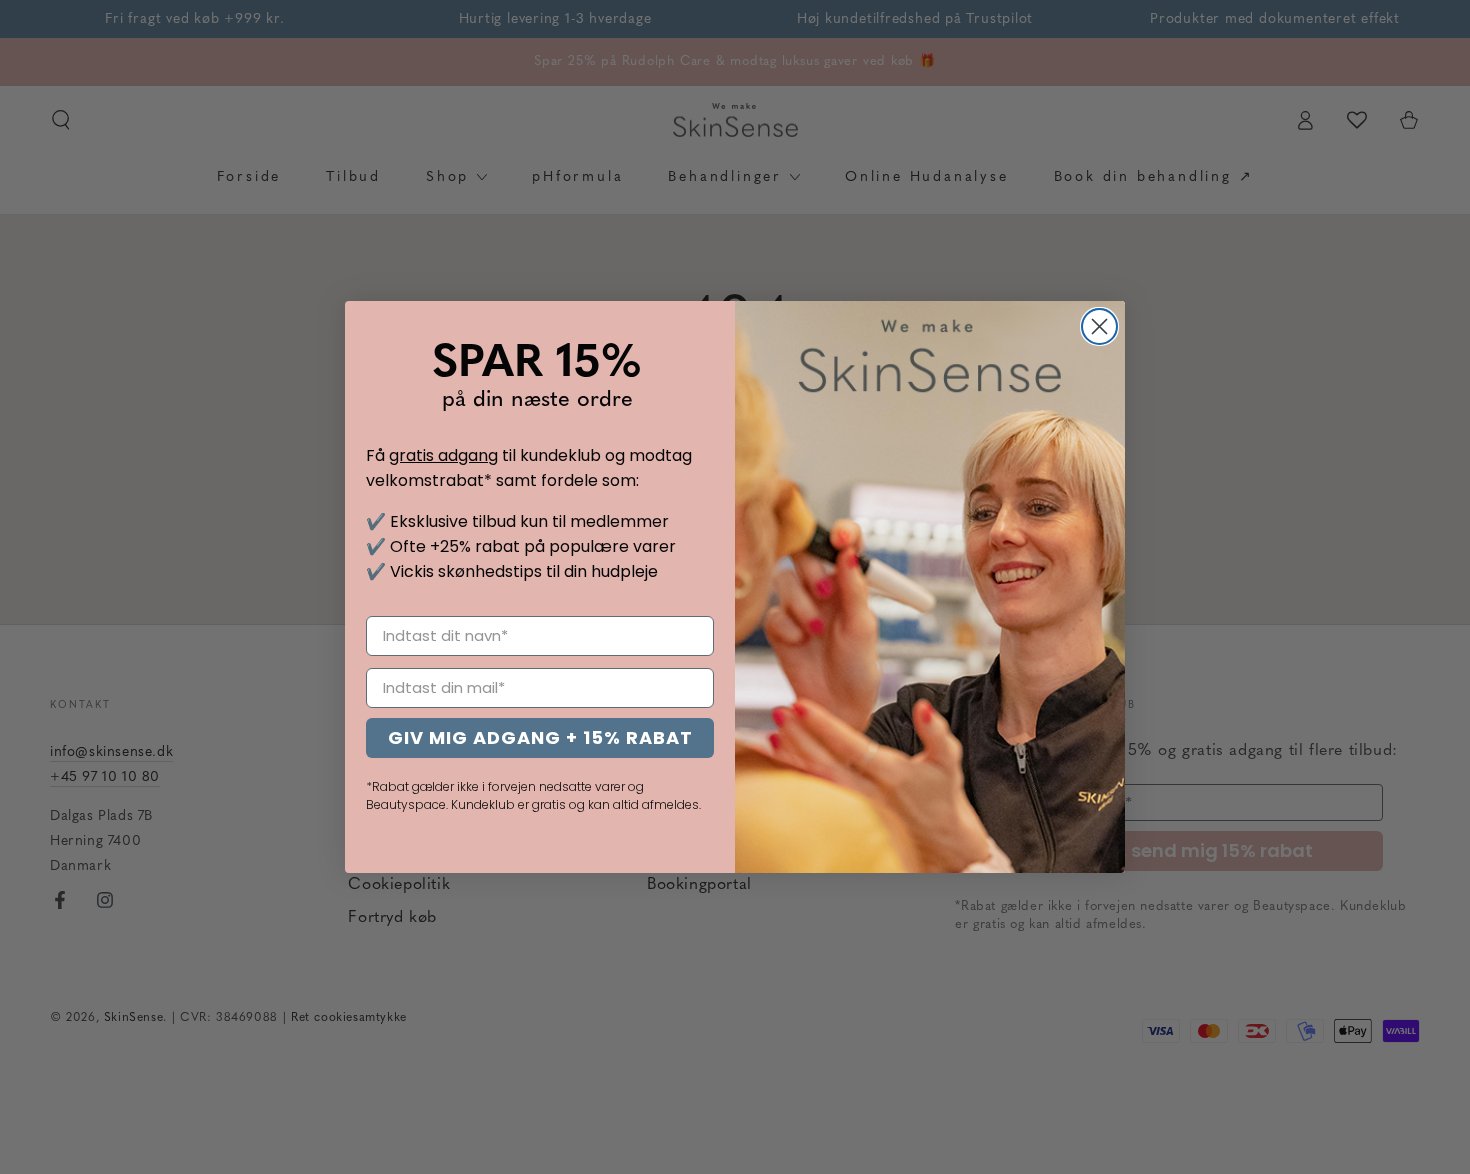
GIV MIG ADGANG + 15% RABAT (540, 737)
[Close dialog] (1099, 326)
